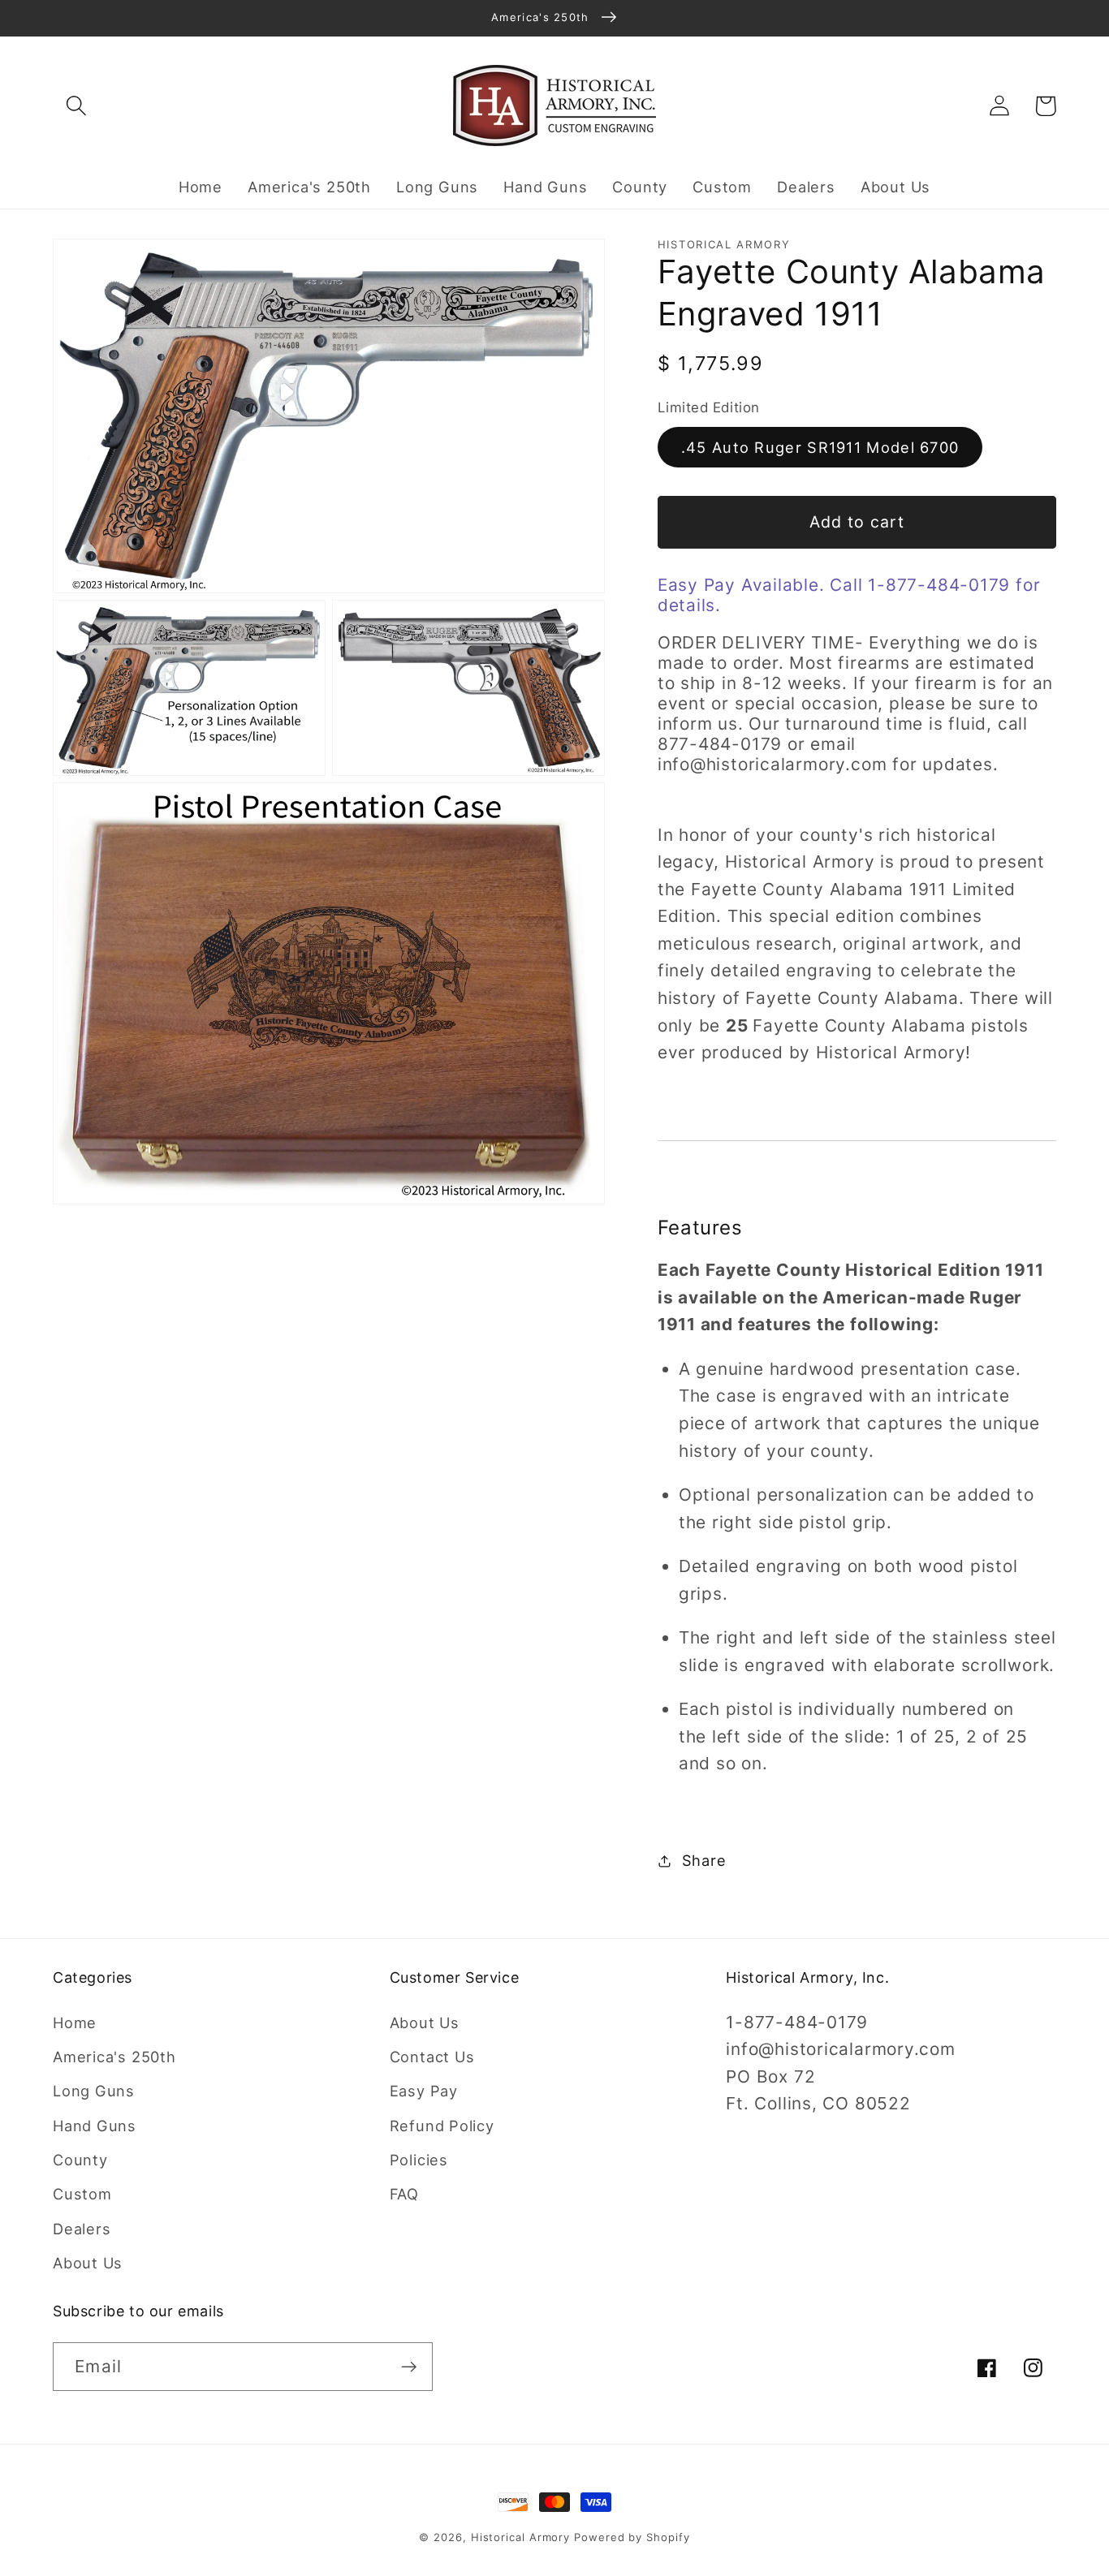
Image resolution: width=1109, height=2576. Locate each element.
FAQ (404, 2194)
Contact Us (432, 2057)
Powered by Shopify (632, 2537)
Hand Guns (95, 2126)
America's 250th (114, 2057)
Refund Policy (442, 2126)
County (80, 2160)
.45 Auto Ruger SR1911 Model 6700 (820, 447)
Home (75, 2022)
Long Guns (94, 2091)
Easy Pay (424, 2091)
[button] (76, 106)
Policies (419, 2160)
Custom (82, 2194)
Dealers (82, 2229)
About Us (88, 2263)
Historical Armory (520, 2537)
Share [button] (704, 1860)
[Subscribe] (409, 2367)
